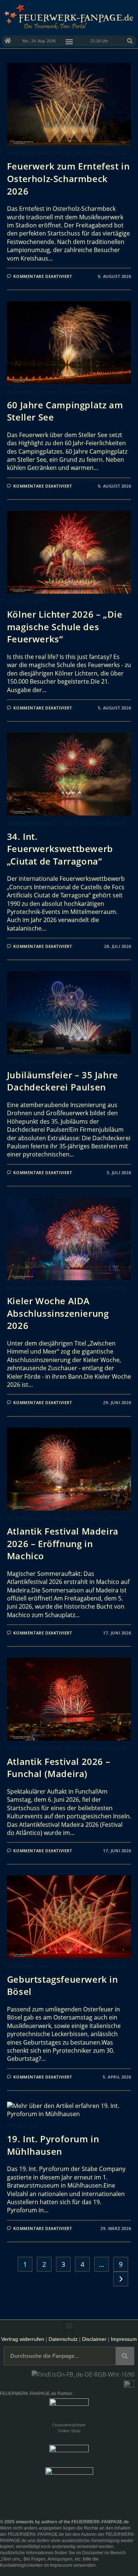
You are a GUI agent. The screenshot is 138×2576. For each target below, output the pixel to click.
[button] (130, 41)
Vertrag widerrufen (23, 2339)
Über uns (11, 2559)
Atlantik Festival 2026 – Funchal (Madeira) (59, 1768)
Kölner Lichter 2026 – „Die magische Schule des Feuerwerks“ (65, 626)
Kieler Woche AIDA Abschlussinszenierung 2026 (58, 1313)
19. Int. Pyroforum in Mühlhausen (53, 2145)
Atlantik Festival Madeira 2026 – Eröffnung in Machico (63, 1543)
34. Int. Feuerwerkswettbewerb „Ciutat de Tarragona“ (60, 849)
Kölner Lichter (27, 602)
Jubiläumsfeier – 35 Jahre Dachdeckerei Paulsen (63, 1081)
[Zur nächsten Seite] (121, 2279)
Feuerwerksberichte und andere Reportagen (66, 153)
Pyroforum (22, 2126)
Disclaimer (94, 2339)
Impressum (124, 2339)
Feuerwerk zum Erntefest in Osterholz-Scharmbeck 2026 (68, 178)
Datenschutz (63, 2339)
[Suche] (125, 2356)
